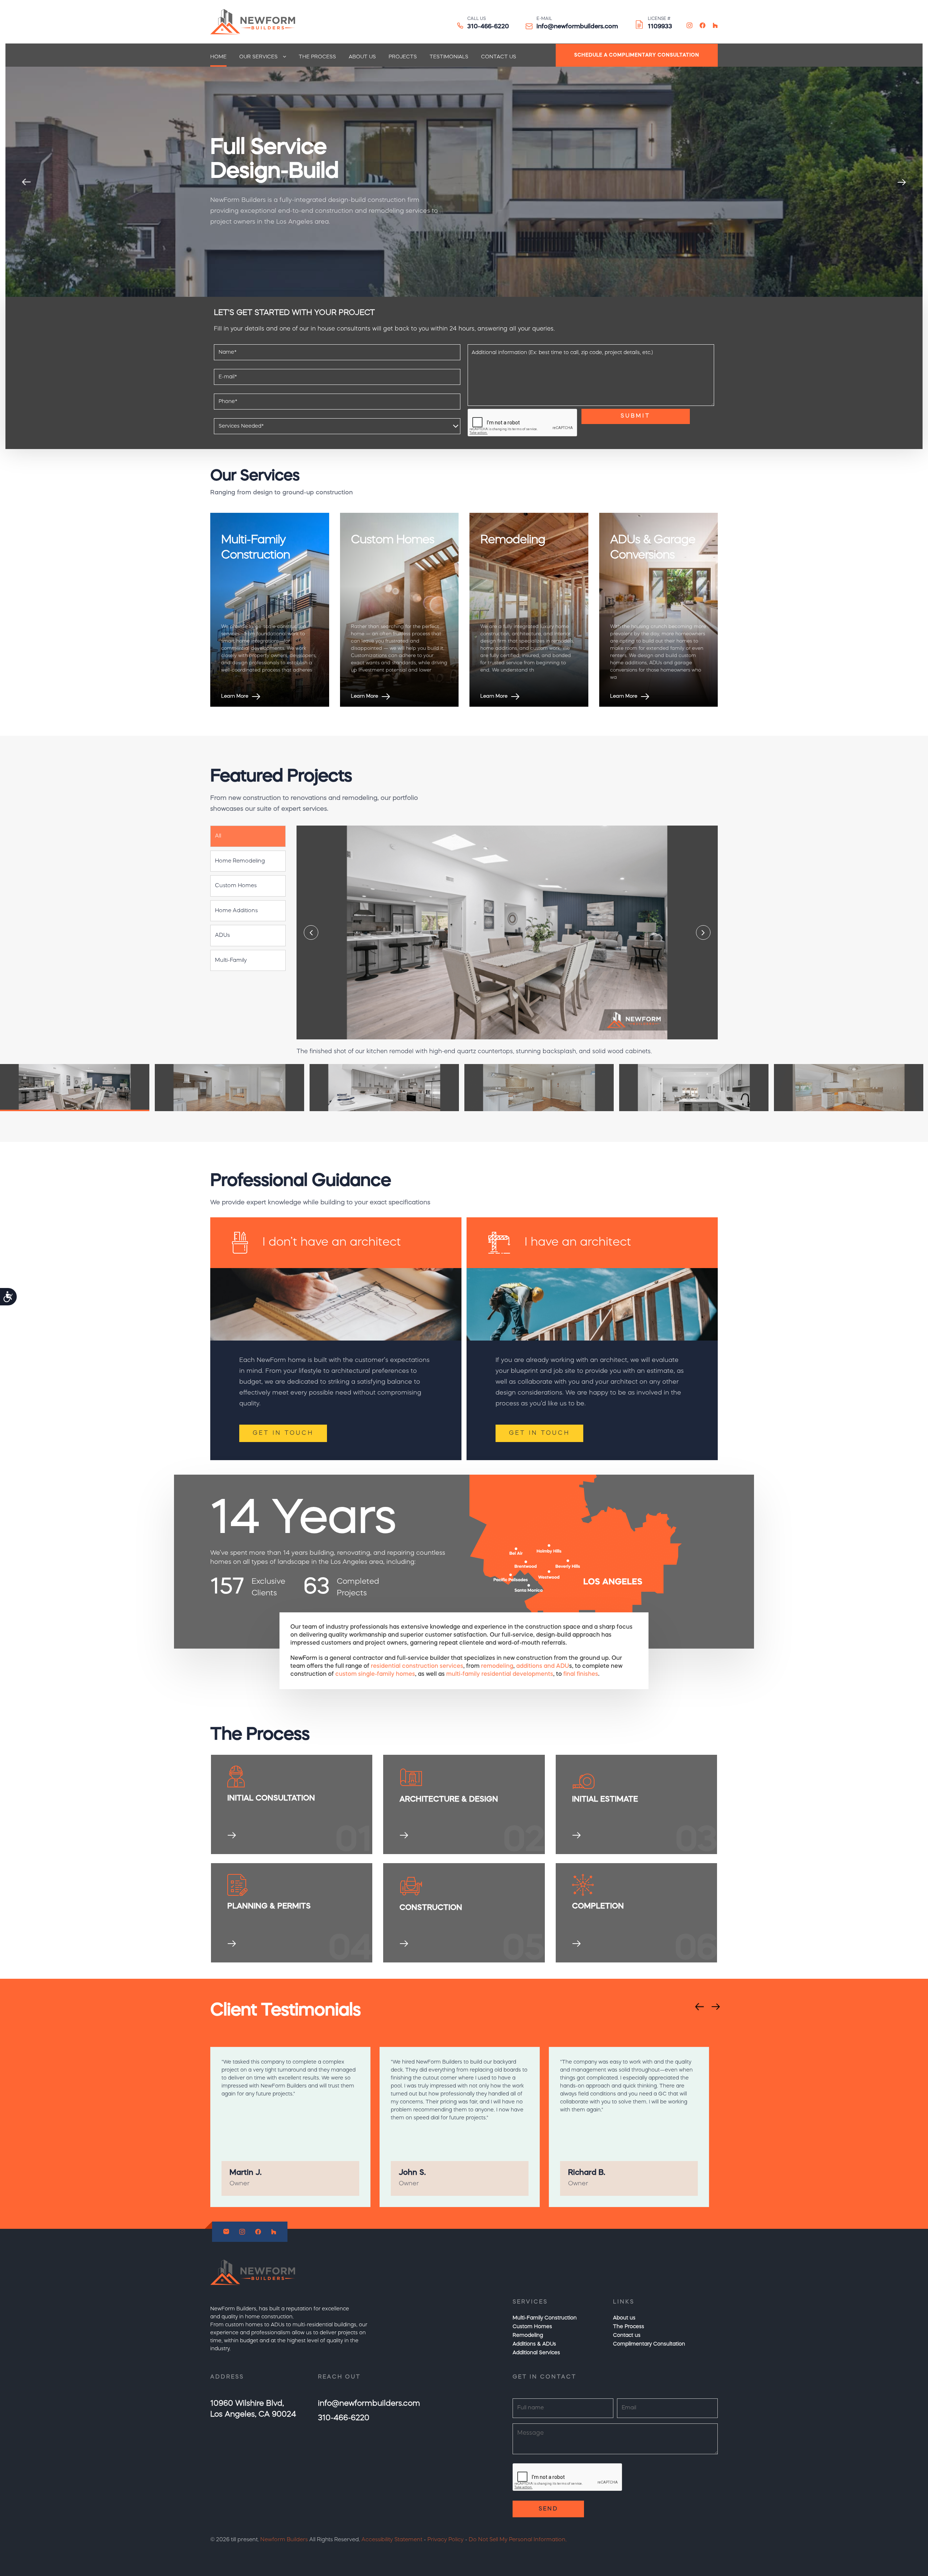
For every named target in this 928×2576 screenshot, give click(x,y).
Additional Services (536, 2353)
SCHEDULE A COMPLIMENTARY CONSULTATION (637, 55)
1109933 (660, 27)
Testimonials (449, 57)
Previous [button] (26, 182)
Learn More (235, 696)
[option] (464, 182)
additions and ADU (543, 1666)
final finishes (581, 1674)
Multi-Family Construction (545, 2318)
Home (218, 57)
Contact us (499, 57)
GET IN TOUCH (283, 1433)
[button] (248, 836)
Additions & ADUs (534, 2344)
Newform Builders (284, 2540)
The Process (317, 57)
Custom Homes (532, 2327)
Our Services (258, 57)
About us (362, 57)
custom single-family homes (375, 1674)
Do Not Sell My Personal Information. (518, 2540)
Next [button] (902, 182)
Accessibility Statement (392, 2540)
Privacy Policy (446, 2540)
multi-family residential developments (500, 1674)
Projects (403, 57)
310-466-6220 (488, 27)
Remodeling (528, 2335)
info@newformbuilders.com (577, 27)
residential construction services (417, 1666)
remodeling (497, 1666)
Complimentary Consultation (649, 2344)
